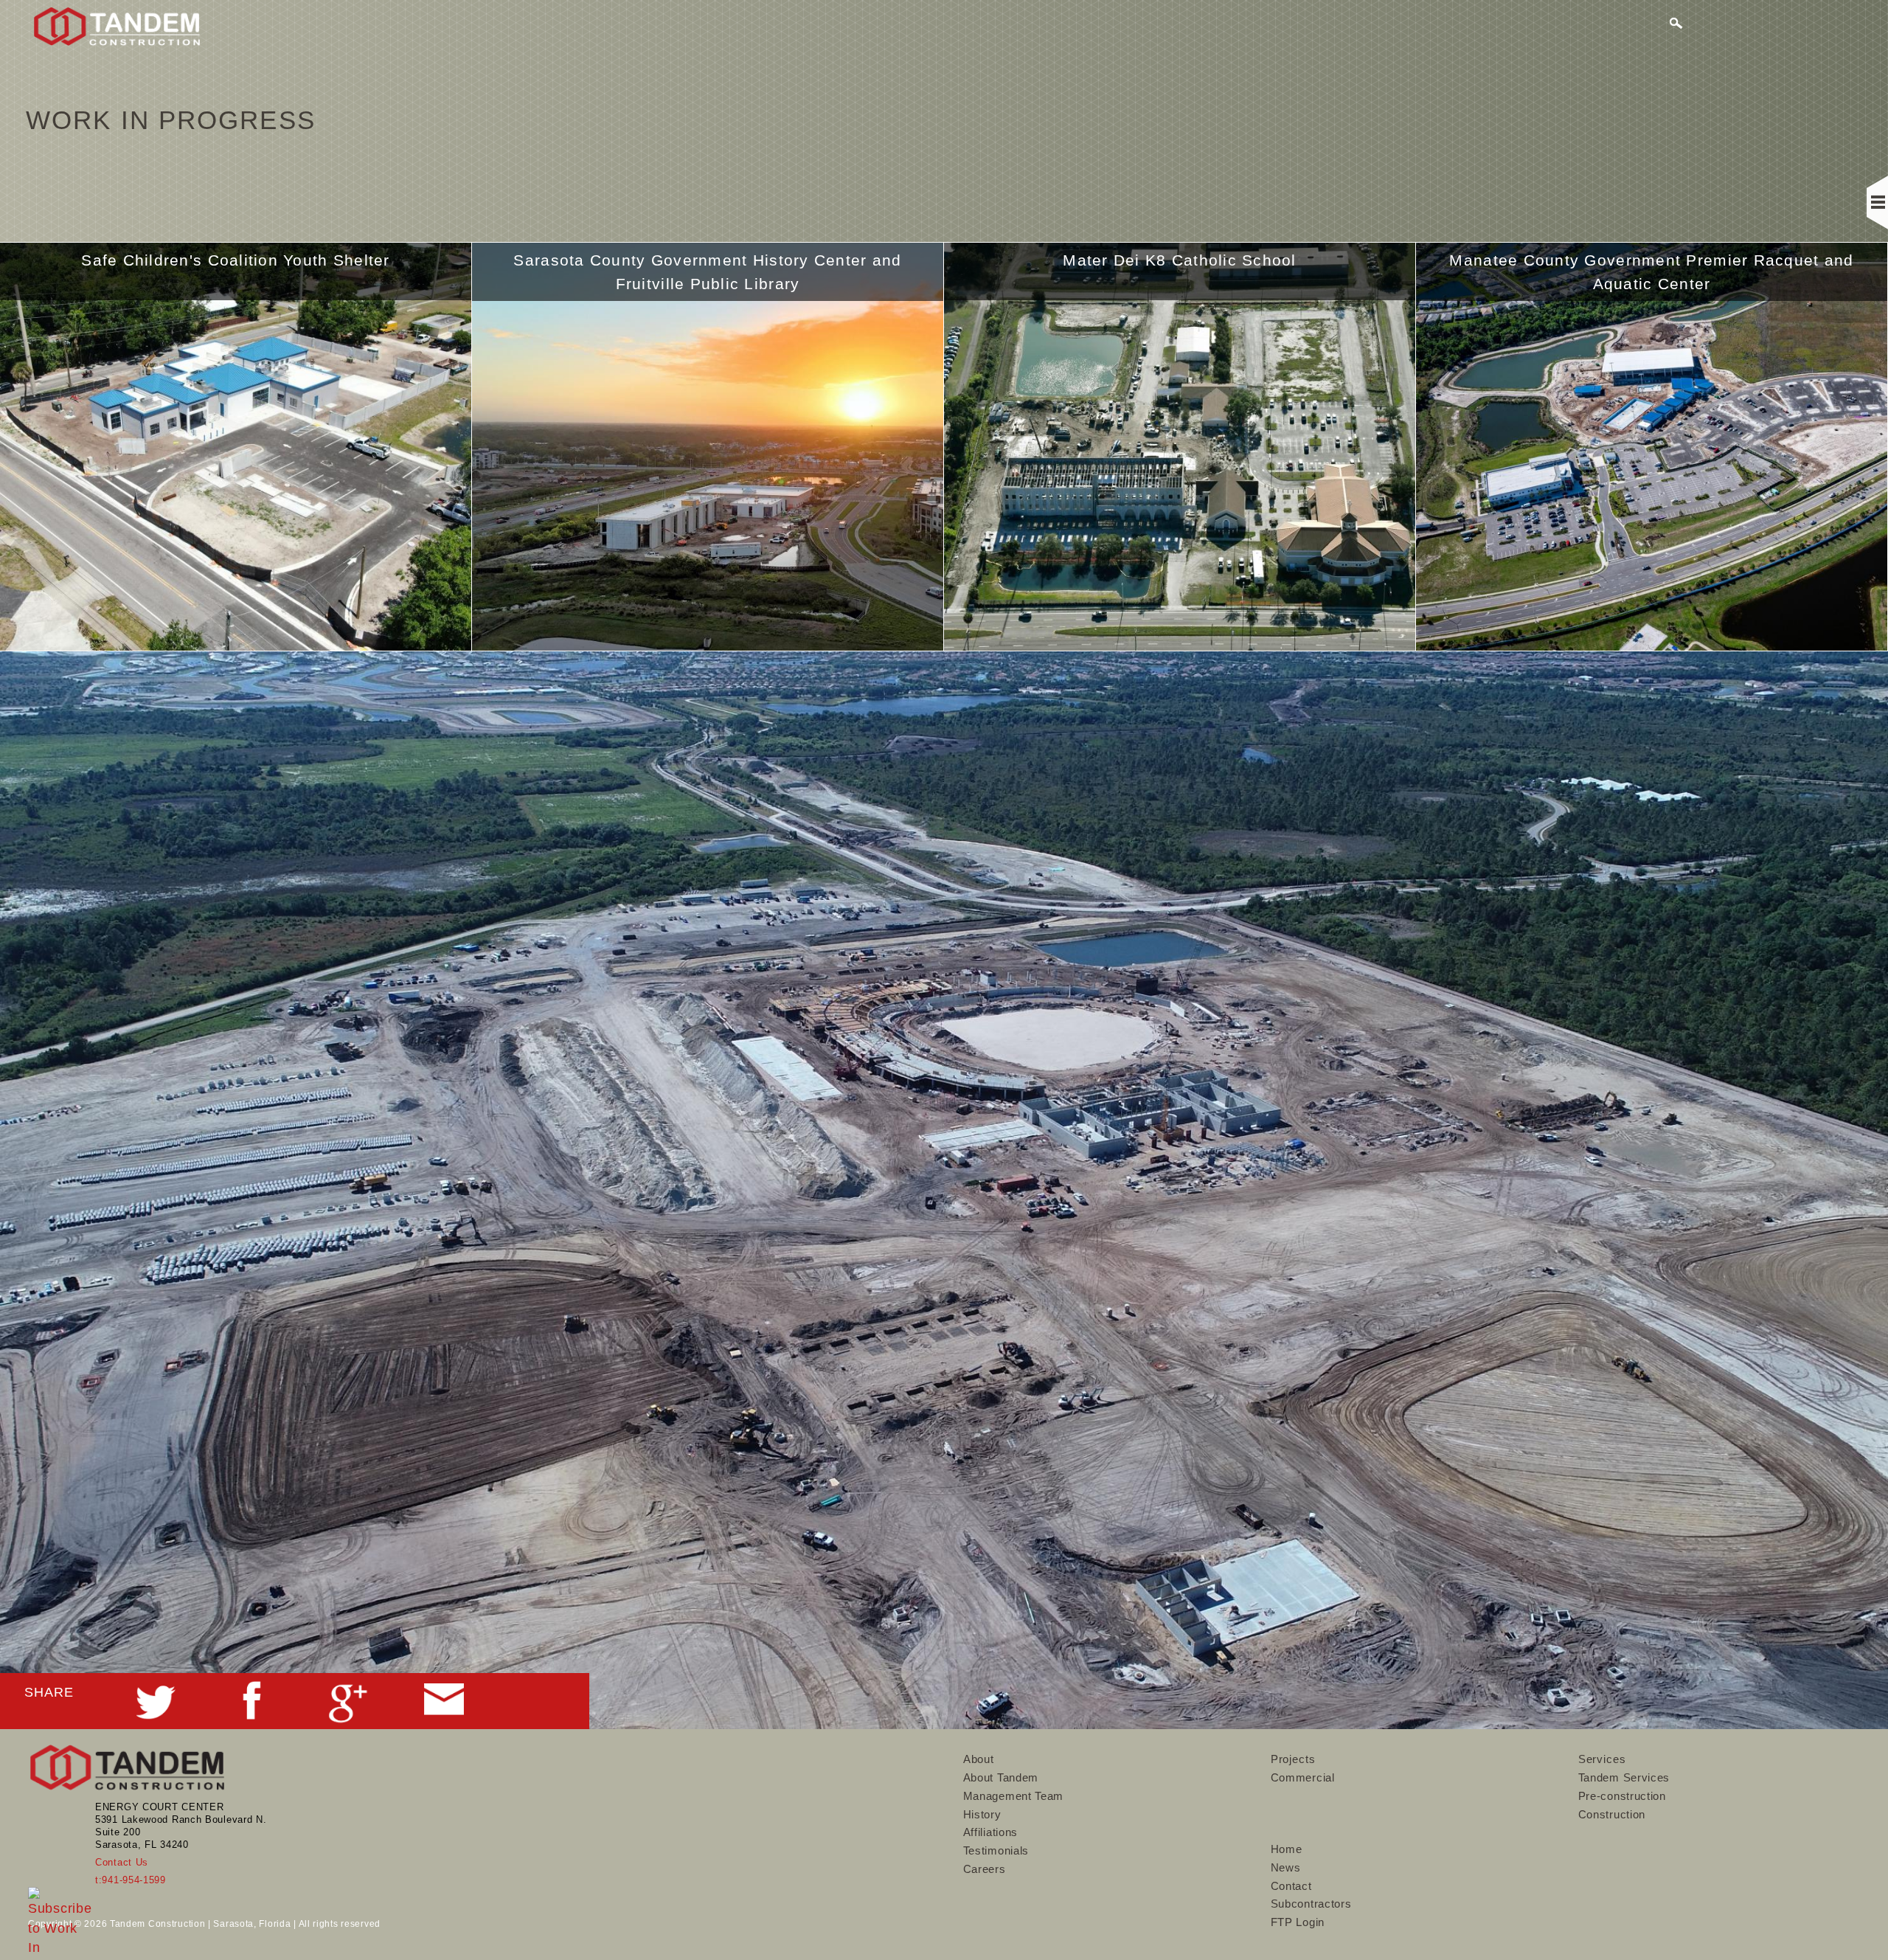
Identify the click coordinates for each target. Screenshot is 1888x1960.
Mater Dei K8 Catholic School (235, 260)
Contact (1291, 1886)
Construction (1612, 1814)
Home (1287, 1849)
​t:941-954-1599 (131, 1880)
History (982, 1814)
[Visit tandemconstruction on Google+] (348, 1714)
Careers (985, 1869)
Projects (1293, 1759)
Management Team (1014, 1796)
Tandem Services (1624, 1777)
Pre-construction (1622, 1796)
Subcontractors (1311, 1904)
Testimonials (996, 1850)
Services (1602, 1759)
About (979, 1759)
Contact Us (122, 1862)
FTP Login (1298, 1922)
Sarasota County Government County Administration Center (1652, 272)
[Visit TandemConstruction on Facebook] (252, 1711)
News (1286, 1867)
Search (1677, 25)
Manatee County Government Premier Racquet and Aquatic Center (707, 272)
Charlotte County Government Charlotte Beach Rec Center (1180, 272)
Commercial (1303, 1777)
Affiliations (990, 1832)
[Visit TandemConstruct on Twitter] (156, 1714)
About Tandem (1001, 1777)
